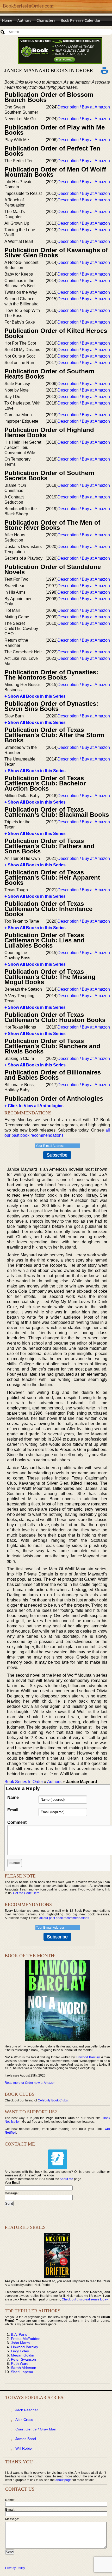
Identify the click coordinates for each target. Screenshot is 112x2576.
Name (13, 1797)
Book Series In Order (24, 1782)
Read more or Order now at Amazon (30, 2083)
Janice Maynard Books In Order (49, 70)
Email (13, 1810)
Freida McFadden (26, 2339)
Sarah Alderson (24, 2368)
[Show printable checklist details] (104, 70)
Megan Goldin (23, 2355)
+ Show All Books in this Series (35, 696)
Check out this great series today (85, 2299)
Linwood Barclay (88, 2057)
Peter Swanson (23, 2359)
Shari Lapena (22, 2372)
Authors (24, 20)
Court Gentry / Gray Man (36, 2429)
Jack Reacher (27, 2410)
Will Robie (24, 2448)
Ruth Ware (20, 2363)
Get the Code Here (26, 1893)
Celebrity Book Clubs (53, 2100)
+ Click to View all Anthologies (34, 1106)
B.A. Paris (19, 2334)
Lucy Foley (20, 2351)
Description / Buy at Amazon (84, 107)
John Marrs (20, 2343)
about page (64, 2480)
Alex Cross (24, 2420)
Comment (17, 1822)
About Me (66, 2179)
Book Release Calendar (81, 20)
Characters (46, 20)
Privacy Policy (15, 2568)
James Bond (26, 2439)
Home (7, 20)
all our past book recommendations (64, 1918)
